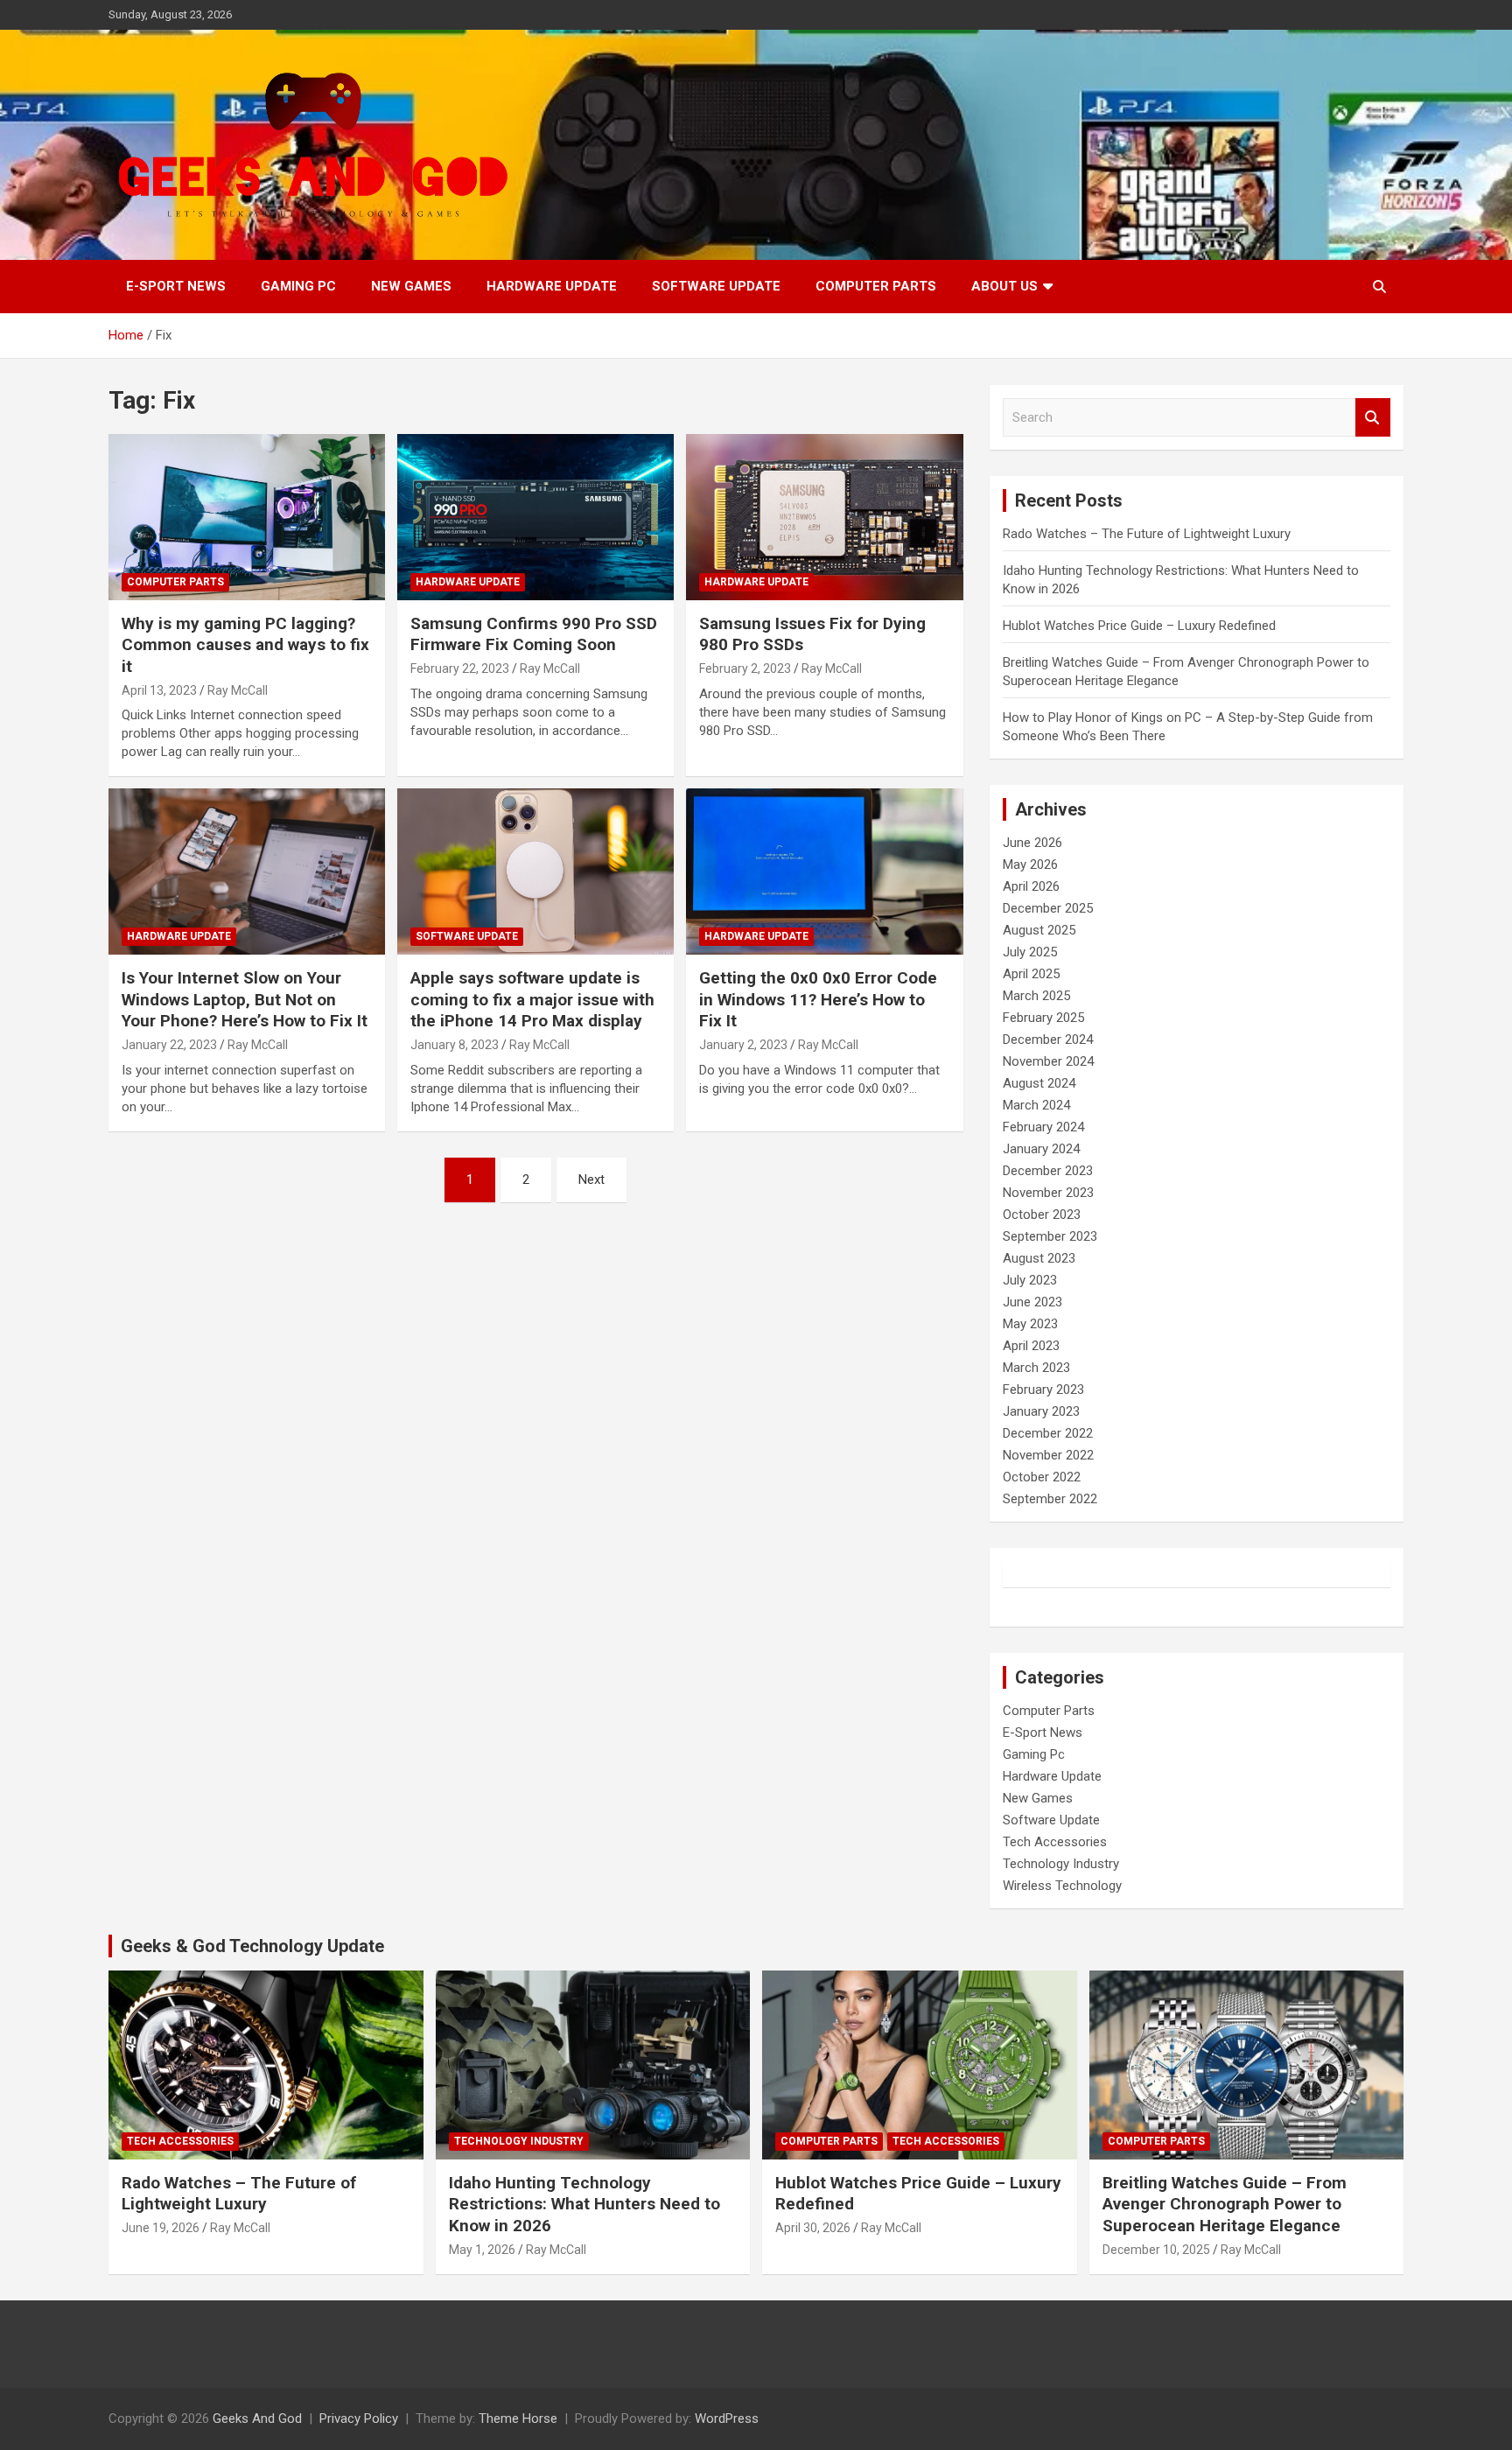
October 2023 (1042, 1214)
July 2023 (1030, 1280)
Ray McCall (238, 690)
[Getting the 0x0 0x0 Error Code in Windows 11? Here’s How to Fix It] (824, 872)
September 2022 (1050, 1499)
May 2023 (1030, 1324)
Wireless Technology (1062, 1886)
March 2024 (1036, 1105)
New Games (411, 286)
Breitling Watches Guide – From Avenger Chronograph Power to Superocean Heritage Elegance (1225, 2204)
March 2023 (1036, 1368)
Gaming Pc (298, 286)
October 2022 (1042, 1477)
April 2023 (1031, 1346)
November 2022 (1048, 1455)
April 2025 (1031, 974)
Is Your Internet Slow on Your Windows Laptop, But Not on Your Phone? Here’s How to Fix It (245, 999)
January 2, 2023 (743, 1045)
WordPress (727, 2418)
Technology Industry (1061, 1864)
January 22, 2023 (169, 1045)
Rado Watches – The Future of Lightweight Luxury (1147, 534)
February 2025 (1043, 1018)
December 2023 (1048, 1171)
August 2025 (1039, 930)
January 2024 (1041, 1149)
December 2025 (1048, 908)
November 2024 (1048, 1061)
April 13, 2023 (159, 690)
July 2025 (1030, 952)
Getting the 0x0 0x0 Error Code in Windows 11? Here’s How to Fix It (818, 999)
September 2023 (1050, 1236)
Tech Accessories (1055, 1842)
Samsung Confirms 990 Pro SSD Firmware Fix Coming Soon (534, 634)
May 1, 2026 (482, 2250)
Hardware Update (552, 286)
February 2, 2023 (745, 668)
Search (1373, 418)
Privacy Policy (359, 2418)
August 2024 (1039, 1083)
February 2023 (1043, 1389)
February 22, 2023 (460, 668)
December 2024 (1048, 1039)
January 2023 (1041, 1411)
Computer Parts (876, 286)
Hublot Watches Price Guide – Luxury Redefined (1141, 626)
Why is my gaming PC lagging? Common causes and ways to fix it (245, 645)
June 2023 (1032, 1302)
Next (591, 1179)
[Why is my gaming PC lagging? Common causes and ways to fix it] (247, 517)
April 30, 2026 (813, 2228)
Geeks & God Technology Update (252, 1946)
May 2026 (1030, 864)
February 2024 (1043, 1127)
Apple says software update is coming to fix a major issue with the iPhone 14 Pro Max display (532, 999)
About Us (1004, 286)
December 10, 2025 (1156, 2250)
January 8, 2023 (455, 1045)
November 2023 (1048, 1193)
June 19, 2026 (161, 2228)
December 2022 (1048, 1433)
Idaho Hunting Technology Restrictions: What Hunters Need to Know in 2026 (584, 2204)
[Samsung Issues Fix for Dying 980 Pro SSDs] (824, 517)
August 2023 (1039, 1258)
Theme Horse (518, 2418)
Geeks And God (257, 2418)
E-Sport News (176, 286)
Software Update (716, 286)
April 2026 (1031, 886)
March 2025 (1036, 996)
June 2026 (1032, 843)
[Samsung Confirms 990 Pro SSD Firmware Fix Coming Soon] (535, 517)
